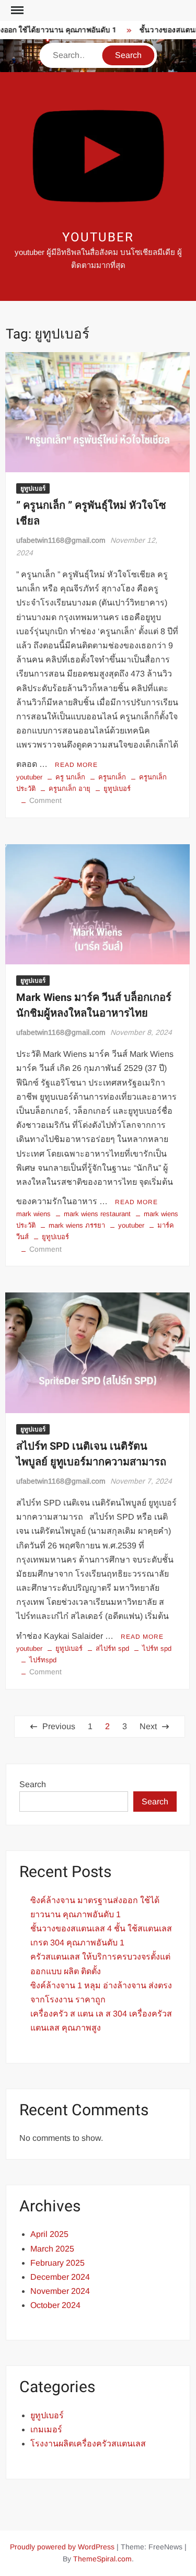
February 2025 (57, 2263)
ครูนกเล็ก (112, 777)
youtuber (98, 237)
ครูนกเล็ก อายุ (70, 789)
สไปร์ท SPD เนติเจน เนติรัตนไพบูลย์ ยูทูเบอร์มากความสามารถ (91, 1454)
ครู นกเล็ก (70, 777)
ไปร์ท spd (157, 1648)
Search (33, 1784)
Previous (59, 1726)
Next (148, 1726)
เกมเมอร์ (46, 2429)
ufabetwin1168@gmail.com (61, 540)
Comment (45, 800)
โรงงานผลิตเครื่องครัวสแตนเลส (88, 2444)
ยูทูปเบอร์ (33, 488)
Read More (76, 765)
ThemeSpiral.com (102, 2559)
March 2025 (52, 2249)
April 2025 (49, 2234)
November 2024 (60, 2291)
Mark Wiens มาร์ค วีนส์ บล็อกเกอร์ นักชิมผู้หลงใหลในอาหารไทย (94, 1005)
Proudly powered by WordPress (62, 2547)
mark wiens (33, 1214)
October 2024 (55, 2305)
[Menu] (16, 10)
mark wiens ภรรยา (77, 1225)
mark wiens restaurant (97, 1214)
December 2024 (60, 2277)
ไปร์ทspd (43, 1660)
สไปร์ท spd (112, 1648)
